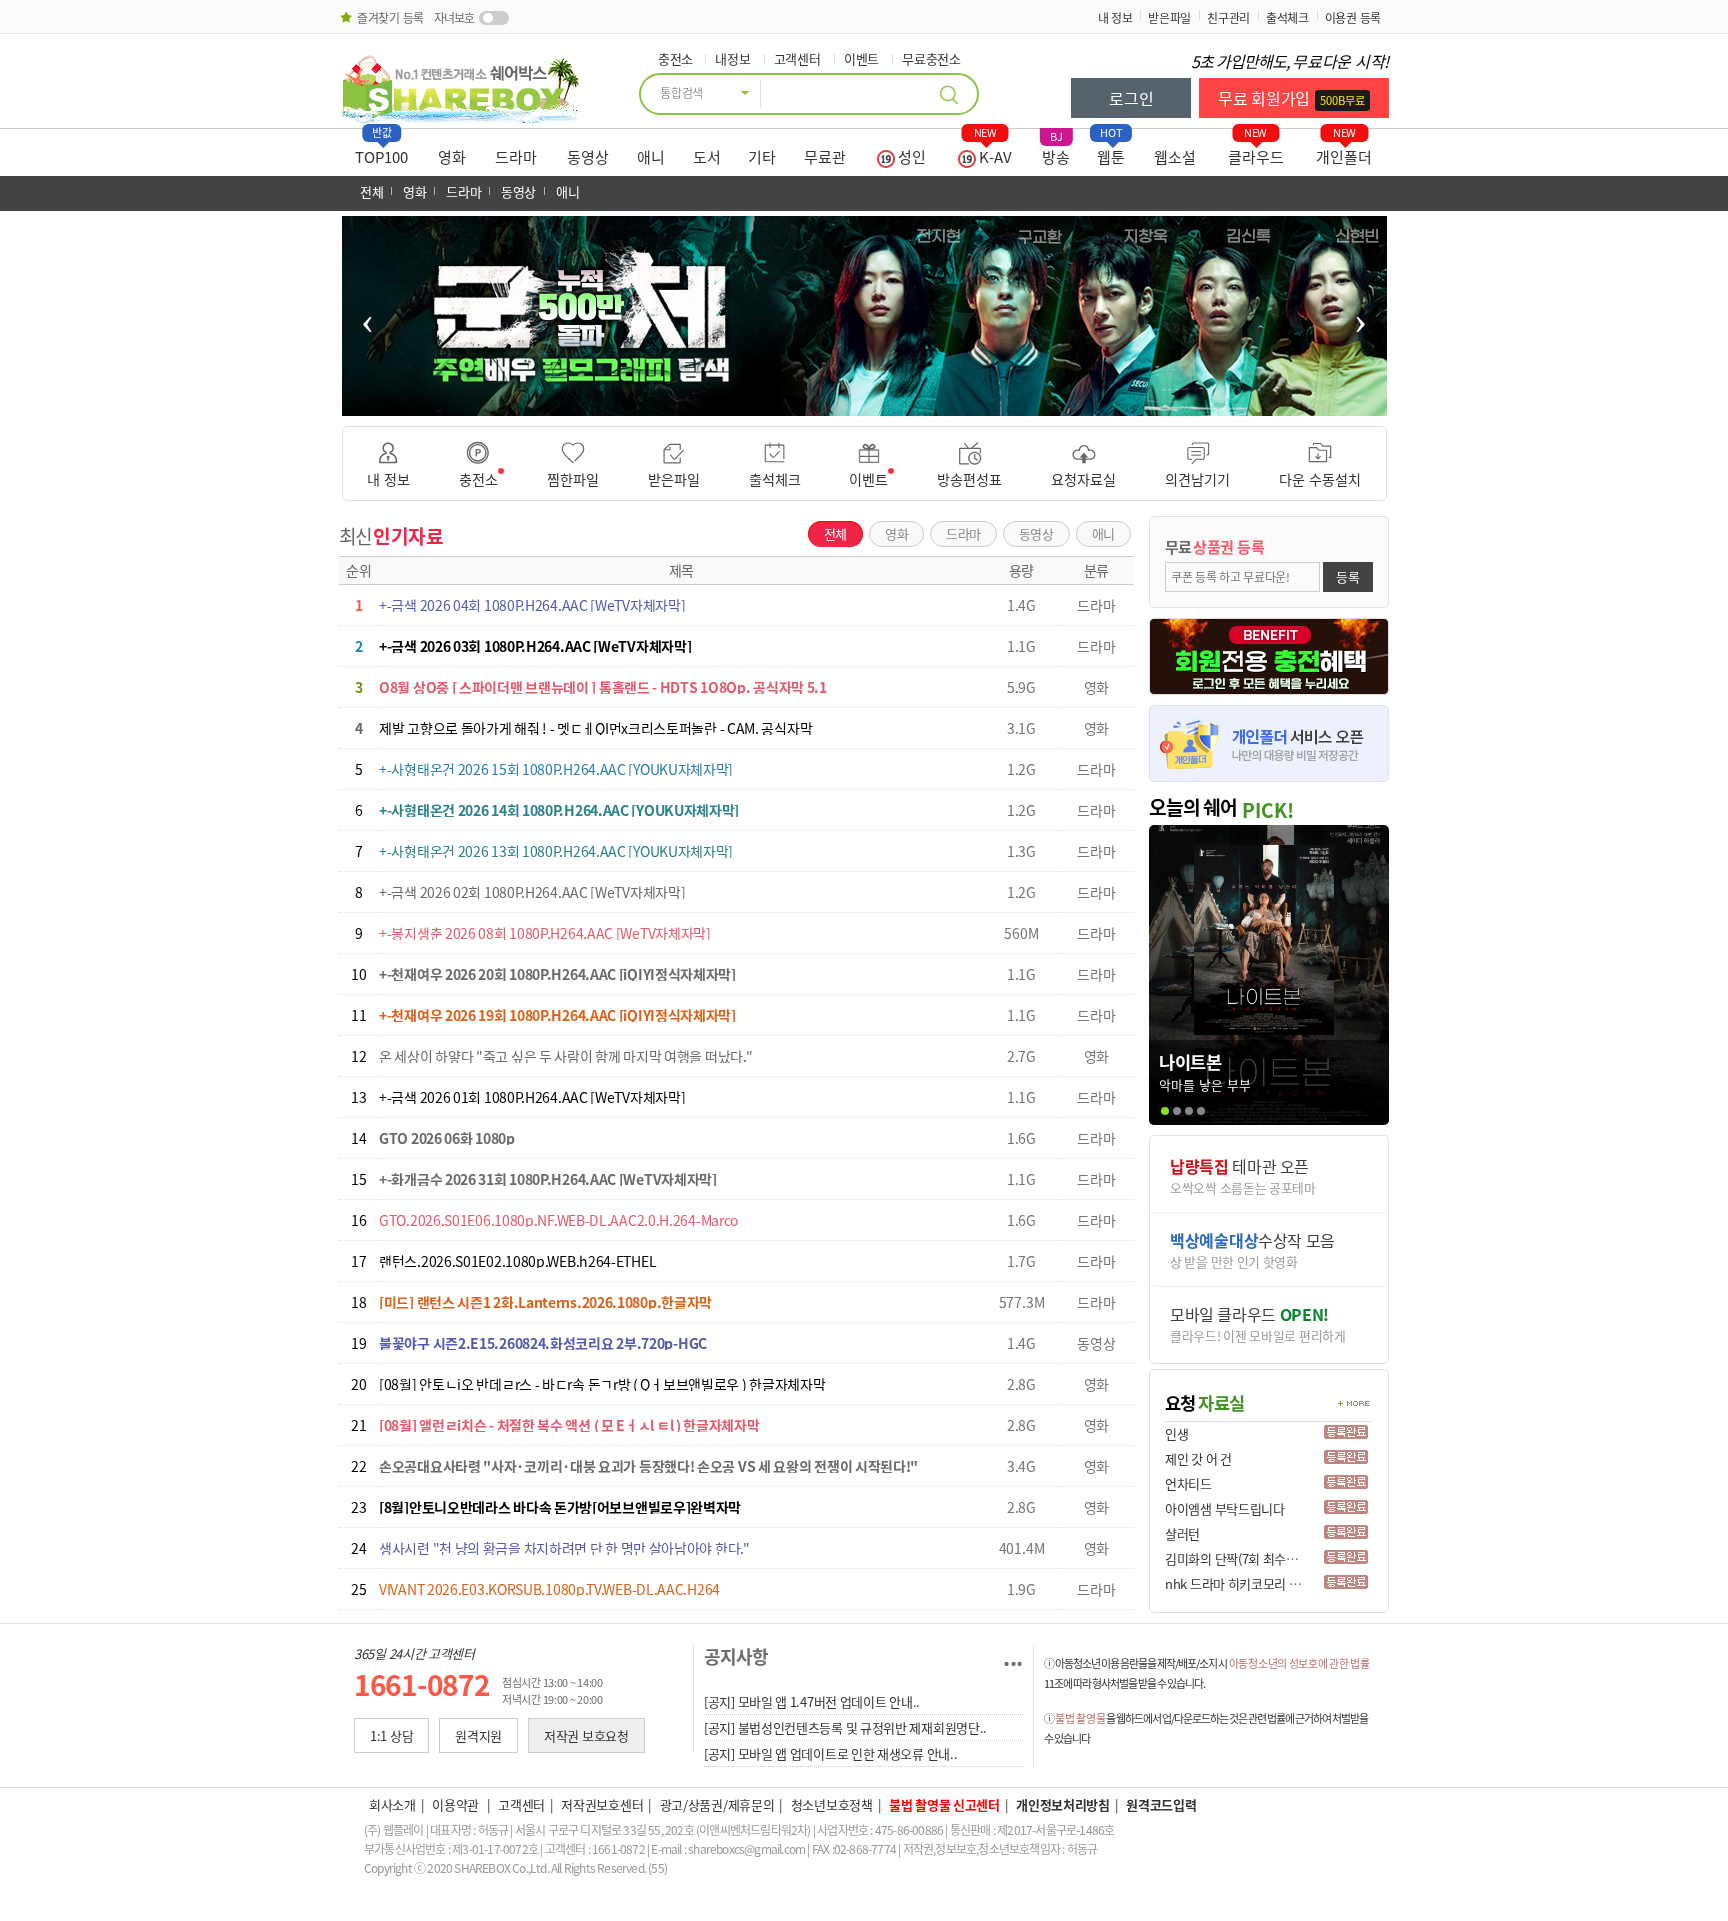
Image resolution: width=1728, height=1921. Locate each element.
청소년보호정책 (832, 1804)
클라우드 (1256, 152)
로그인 (1131, 98)
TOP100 (381, 152)
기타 (762, 157)
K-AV (993, 152)
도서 (707, 157)
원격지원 (478, 1735)
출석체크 (1287, 18)
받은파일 (1169, 18)
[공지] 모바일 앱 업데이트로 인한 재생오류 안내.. (830, 1753)
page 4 (1201, 1111)
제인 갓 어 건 (1198, 1458)
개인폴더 (1344, 152)
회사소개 (392, 1804)
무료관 (825, 157)
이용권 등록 (1353, 18)
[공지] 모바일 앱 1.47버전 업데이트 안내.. (812, 1701)
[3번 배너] (857, 404)
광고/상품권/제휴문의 (717, 1804)
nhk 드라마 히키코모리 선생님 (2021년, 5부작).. (1290, 1583)
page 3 (1189, 1111)
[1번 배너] (831, 404)
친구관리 (1228, 18)
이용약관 (457, 1804)
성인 (910, 157)
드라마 (516, 157)
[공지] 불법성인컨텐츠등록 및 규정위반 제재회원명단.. (845, 1727)
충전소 (675, 58)
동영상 (588, 157)
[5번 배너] (883, 404)
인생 (1176, 1433)
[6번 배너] (896, 404)
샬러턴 (1182, 1533)
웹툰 (1111, 152)
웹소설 (1175, 157)
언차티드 (1188, 1483)
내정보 (732, 58)
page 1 (1165, 1111)
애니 (651, 157)
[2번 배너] (844, 404)
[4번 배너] (870, 404)
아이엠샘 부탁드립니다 (1225, 1508)
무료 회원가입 (1291, 98)
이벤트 (861, 58)
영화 (452, 157)
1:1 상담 (391, 1735)
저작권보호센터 (602, 1804)
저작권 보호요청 (586, 1735)
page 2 (1177, 1111)
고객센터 (797, 58)
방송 (1056, 152)
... (1013, 1656)
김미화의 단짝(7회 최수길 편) (1240, 1558)
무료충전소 (931, 58)
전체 (371, 191)
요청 (1205, 1403)
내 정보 (1115, 18)
